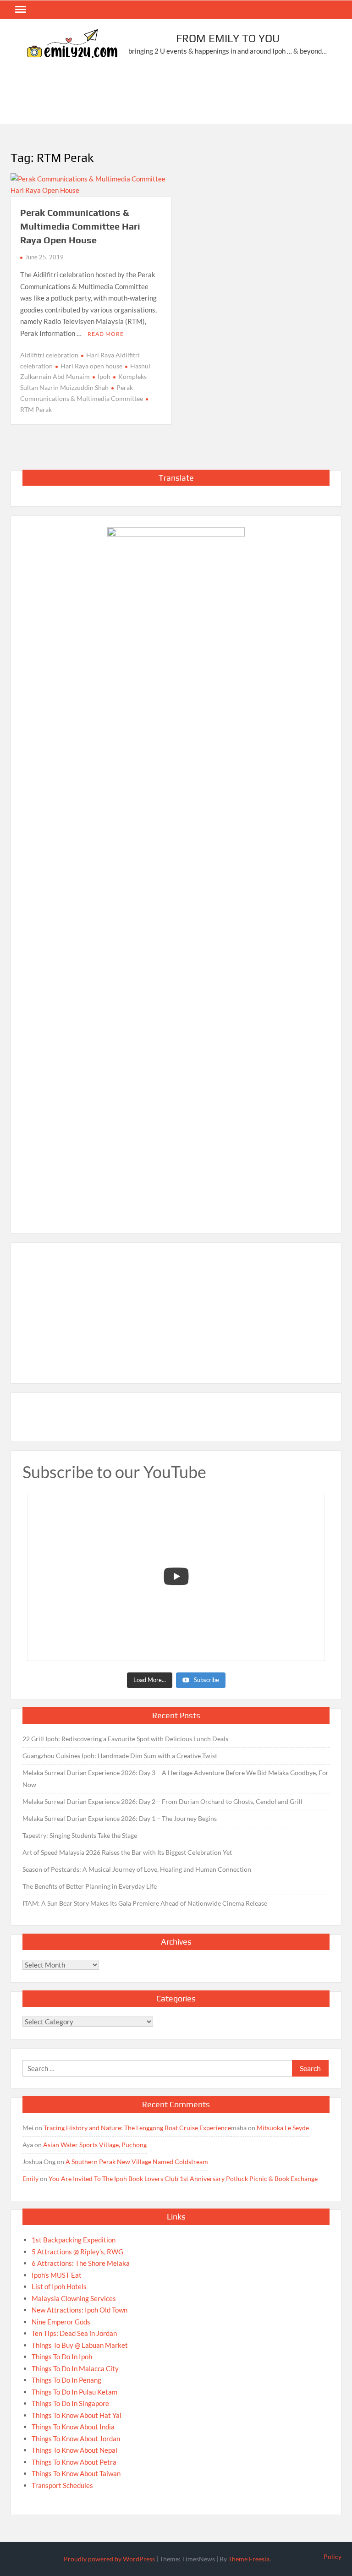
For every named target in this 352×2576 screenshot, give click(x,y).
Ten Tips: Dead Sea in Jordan (74, 2333)
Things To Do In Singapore (70, 2403)
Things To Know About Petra (74, 2462)
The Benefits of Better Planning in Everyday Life (90, 1886)
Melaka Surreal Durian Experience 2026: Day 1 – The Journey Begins (120, 1818)
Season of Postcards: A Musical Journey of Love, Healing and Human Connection (137, 1869)
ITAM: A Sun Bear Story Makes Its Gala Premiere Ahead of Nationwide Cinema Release (145, 1903)
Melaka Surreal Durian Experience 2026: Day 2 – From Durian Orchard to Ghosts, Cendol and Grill (162, 1801)
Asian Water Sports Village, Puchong (95, 2145)
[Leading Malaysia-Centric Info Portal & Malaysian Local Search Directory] (176, 871)
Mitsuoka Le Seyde (283, 2128)
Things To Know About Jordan (76, 2439)
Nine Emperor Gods (61, 2322)
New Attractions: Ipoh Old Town (80, 2310)
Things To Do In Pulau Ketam (74, 2392)
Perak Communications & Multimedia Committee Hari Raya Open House (80, 226)
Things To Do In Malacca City (75, 2368)
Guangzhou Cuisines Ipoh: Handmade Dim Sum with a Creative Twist (120, 1756)
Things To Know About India (73, 2427)
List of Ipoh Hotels (59, 2286)
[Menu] (20, 10)
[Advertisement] (177, 95)
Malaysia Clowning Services (74, 2298)
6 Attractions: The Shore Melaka (81, 2263)
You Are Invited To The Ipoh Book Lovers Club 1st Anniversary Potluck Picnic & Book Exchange (183, 2179)
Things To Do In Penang (66, 2380)
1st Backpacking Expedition (74, 2240)
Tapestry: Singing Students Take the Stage (80, 1835)
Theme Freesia (249, 2559)
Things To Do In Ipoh (62, 2357)
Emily (30, 2179)
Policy (333, 2557)
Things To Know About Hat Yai (77, 2415)
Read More (106, 334)
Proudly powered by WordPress (109, 2559)
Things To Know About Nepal (74, 2450)
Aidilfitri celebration (49, 355)
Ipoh (104, 376)
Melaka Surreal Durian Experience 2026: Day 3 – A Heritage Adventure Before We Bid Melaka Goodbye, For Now (176, 1779)
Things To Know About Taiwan (76, 2473)
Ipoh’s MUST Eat (57, 2275)
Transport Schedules (62, 2485)
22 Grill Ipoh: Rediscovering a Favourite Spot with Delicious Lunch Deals (125, 1739)
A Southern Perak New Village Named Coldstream (137, 2162)
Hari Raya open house (91, 366)
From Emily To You (228, 38)
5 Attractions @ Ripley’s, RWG (77, 2252)
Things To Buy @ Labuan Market (80, 2345)
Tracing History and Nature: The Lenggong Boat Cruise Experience (137, 2128)
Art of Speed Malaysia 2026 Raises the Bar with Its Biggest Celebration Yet (127, 1852)
